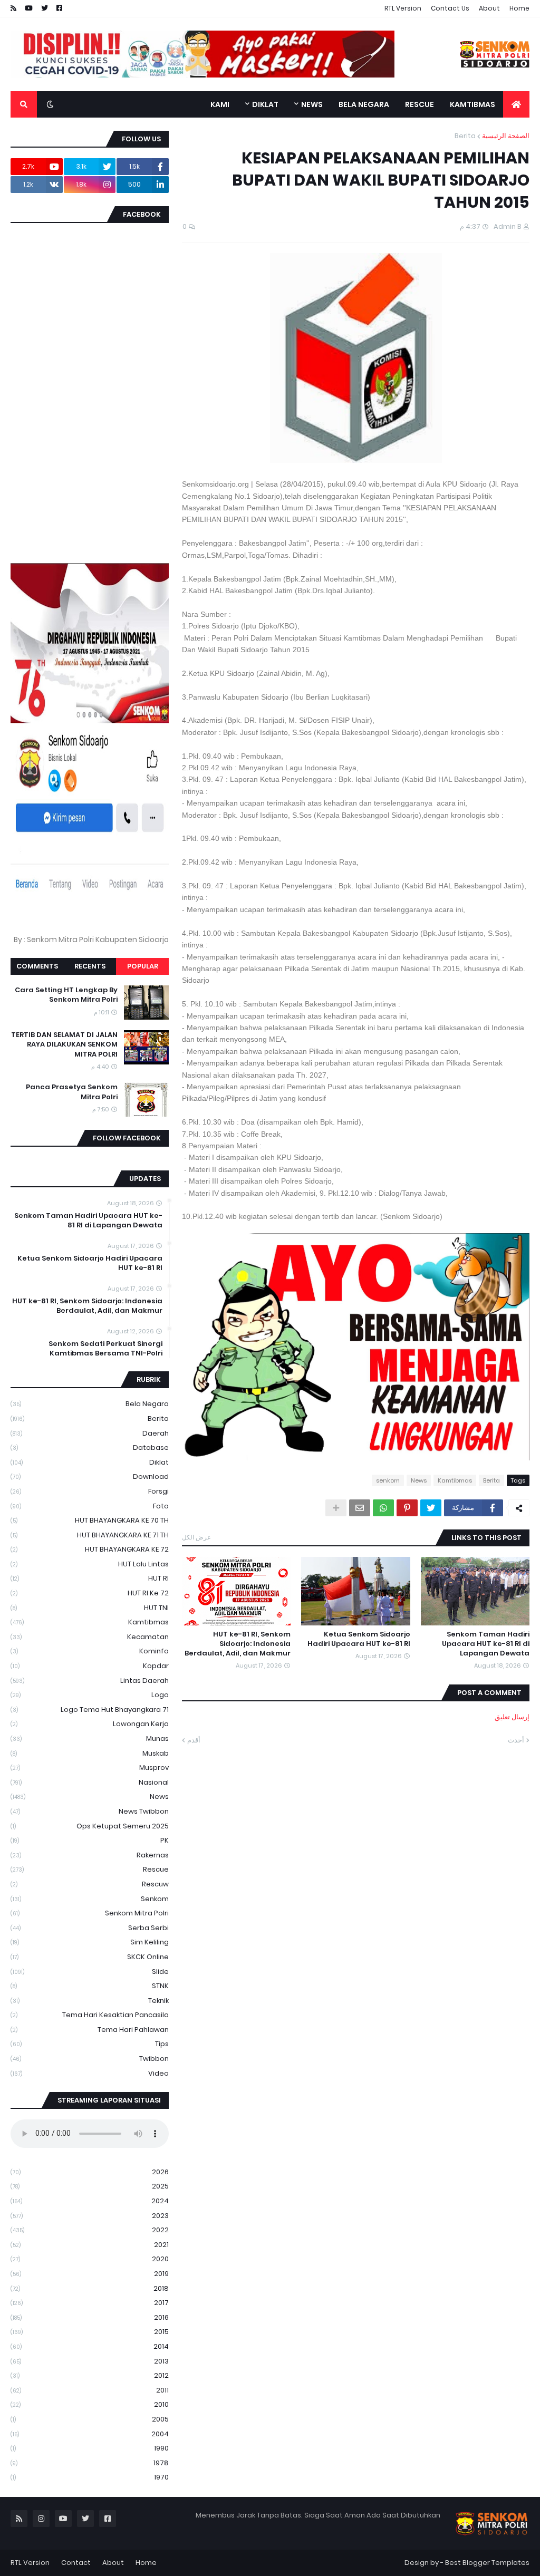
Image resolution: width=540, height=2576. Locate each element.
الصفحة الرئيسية (506, 136)
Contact (76, 2563)
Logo (90, 1695)
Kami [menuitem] (220, 104)
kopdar (90, 1666)
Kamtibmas (455, 1480)
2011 (90, 2390)
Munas (90, 1739)
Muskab (90, 1753)
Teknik (90, 2001)
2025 (90, 2186)
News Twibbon (90, 1811)
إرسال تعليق (512, 1717)
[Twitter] (431, 1508)
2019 (90, 2274)
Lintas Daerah (90, 1681)
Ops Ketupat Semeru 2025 (90, 1826)
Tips (90, 2044)
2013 (90, 2361)
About (489, 8)
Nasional (90, 1782)
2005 (90, 2419)
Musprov (90, 1768)
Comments (37, 966)
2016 (90, 2317)
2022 (90, 2230)
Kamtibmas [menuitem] (472, 104)
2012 (90, 2375)
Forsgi (90, 1491)
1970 (90, 2477)
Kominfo (90, 1651)
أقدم (194, 1740)
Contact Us (450, 8)
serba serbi (90, 1928)
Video (90, 2073)
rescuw (90, 1884)
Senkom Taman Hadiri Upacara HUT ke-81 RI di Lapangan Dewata (486, 1644)
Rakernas (90, 1855)
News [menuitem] (312, 104)
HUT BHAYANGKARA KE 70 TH (90, 1520)
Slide (90, 1972)
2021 (90, 2245)
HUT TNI (90, 1608)
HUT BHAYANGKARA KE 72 (90, 1549)
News (419, 1480)
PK (90, 1840)
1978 (90, 2463)
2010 (90, 2404)
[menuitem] (516, 104)
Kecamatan (90, 1637)
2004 (90, 2434)
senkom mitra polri (90, 1913)
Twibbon (90, 2059)
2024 (90, 2201)
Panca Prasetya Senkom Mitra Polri (72, 1092)
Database (90, 1447)
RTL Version (403, 8)
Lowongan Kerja (90, 1724)
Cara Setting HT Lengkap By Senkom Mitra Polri (66, 995)
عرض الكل (196, 1537)
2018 (90, 2288)
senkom (388, 1480)
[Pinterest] (407, 1508)
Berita (465, 136)
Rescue (90, 1869)
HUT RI (90, 1578)
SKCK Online (90, 1957)
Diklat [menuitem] (265, 104)
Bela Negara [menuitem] (364, 104)
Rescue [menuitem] (420, 104)
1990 (90, 2448)
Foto (90, 1506)
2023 (90, 2216)
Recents (90, 966)
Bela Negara (90, 1404)
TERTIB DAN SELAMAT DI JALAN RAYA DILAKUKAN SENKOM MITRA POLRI (64, 1044)
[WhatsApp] (383, 1508)
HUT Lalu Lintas (90, 1564)
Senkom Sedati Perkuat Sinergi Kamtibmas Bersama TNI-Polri (105, 1349)
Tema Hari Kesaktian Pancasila (90, 2015)
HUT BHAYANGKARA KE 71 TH (90, 1535)
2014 (90, 2346)
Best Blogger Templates (487, 2563)
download (90, 1476)
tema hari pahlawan (90, 2030)
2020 (90, 2259)
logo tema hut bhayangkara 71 (90, 1710)
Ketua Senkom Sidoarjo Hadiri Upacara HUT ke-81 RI (359, 1639)
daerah (90, 1433)
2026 (90, 2172)
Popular (143, 966)
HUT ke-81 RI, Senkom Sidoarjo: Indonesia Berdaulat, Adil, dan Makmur (238, 1644)
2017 (90, 2303)
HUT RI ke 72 (90, 1593)
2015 (90, 2332)
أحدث (516, 1740)
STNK (90, 1986)
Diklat (90, 1462)
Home (519, 8)
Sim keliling (90, 1942)
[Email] (360, 1508)
